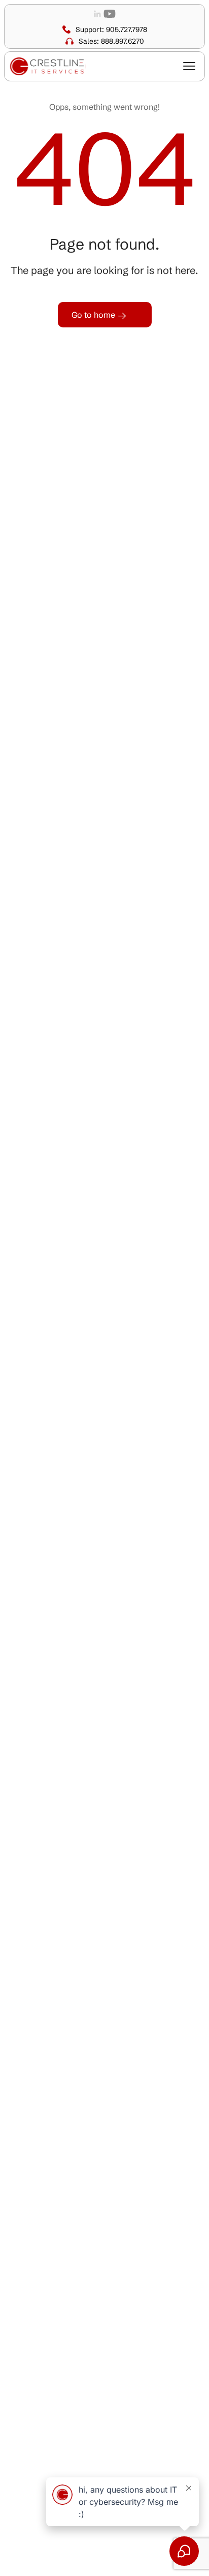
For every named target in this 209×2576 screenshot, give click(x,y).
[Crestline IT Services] (48, 66)
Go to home (94, 315)
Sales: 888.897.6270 (111, 41)
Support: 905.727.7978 (111, 29)
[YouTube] (110, 13)
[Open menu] (189, 66)
